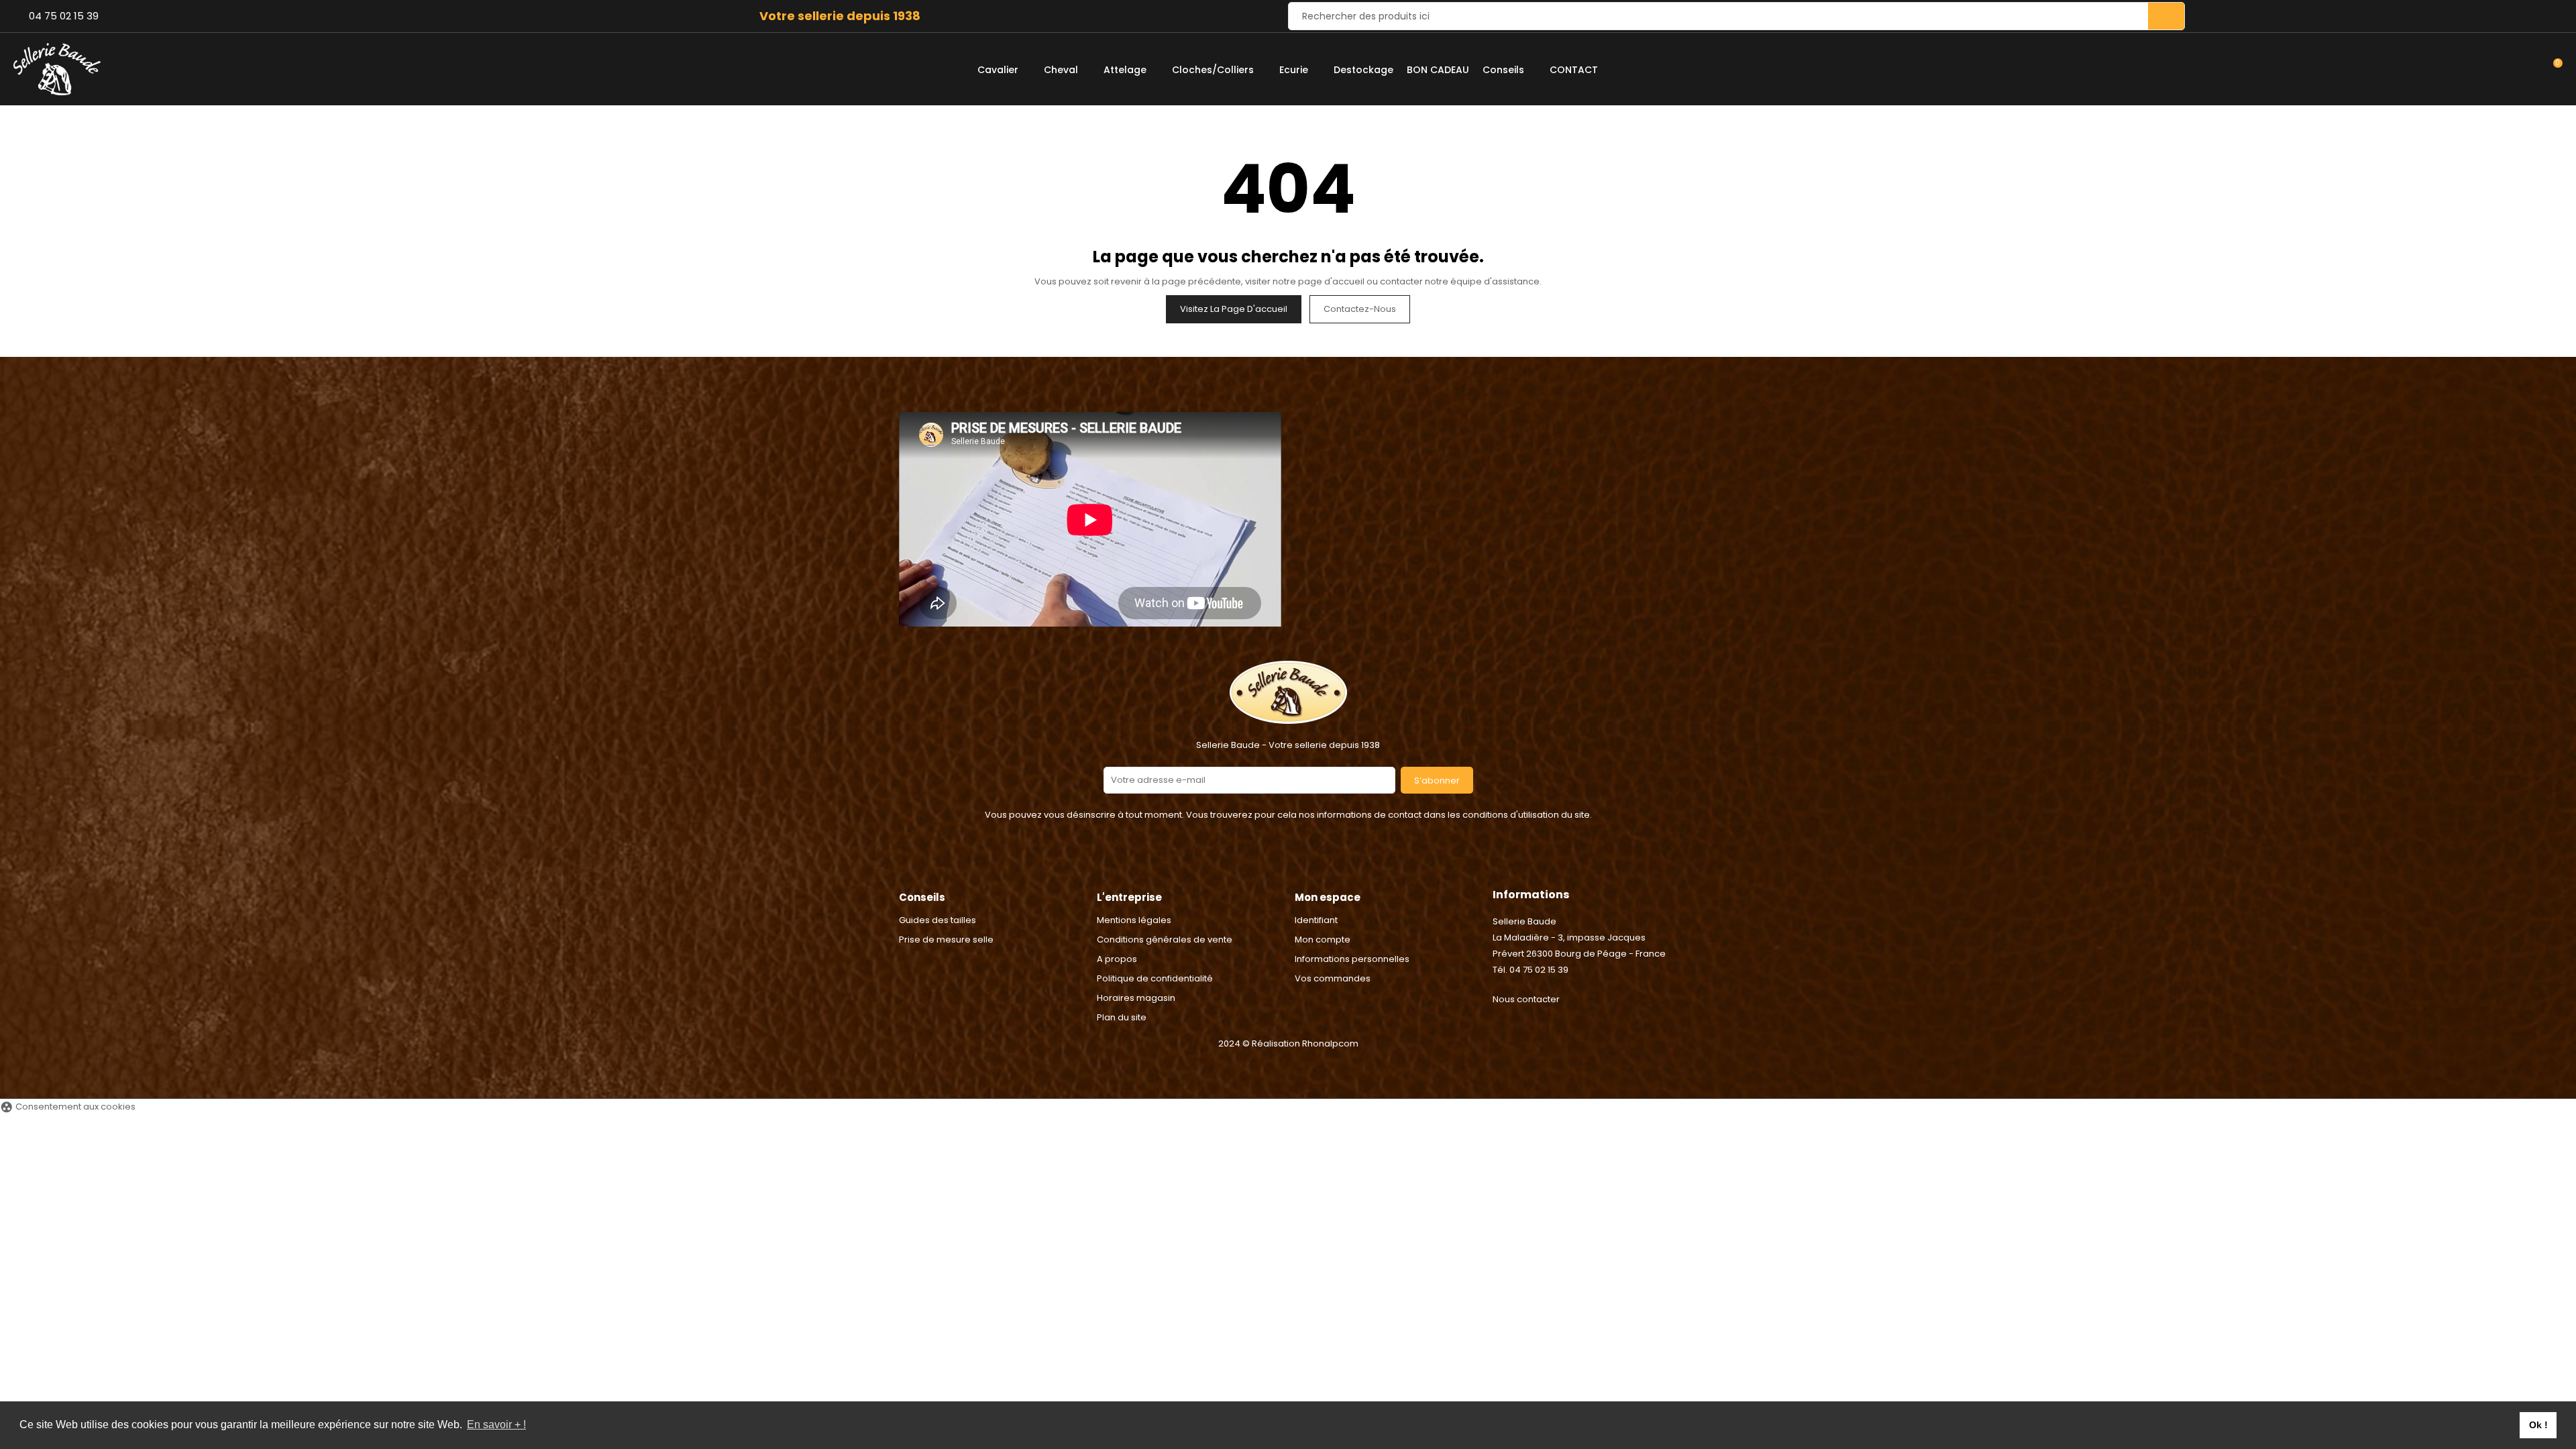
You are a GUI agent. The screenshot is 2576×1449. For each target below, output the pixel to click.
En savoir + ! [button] (496, 1425)
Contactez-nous (1360, 309)
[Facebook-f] (1271, 863)
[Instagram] (1305, 863)
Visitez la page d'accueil (1234, 309)
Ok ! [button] (2538, 1425)
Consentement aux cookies (68, 1107)
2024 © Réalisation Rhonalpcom (1288, 1043)
